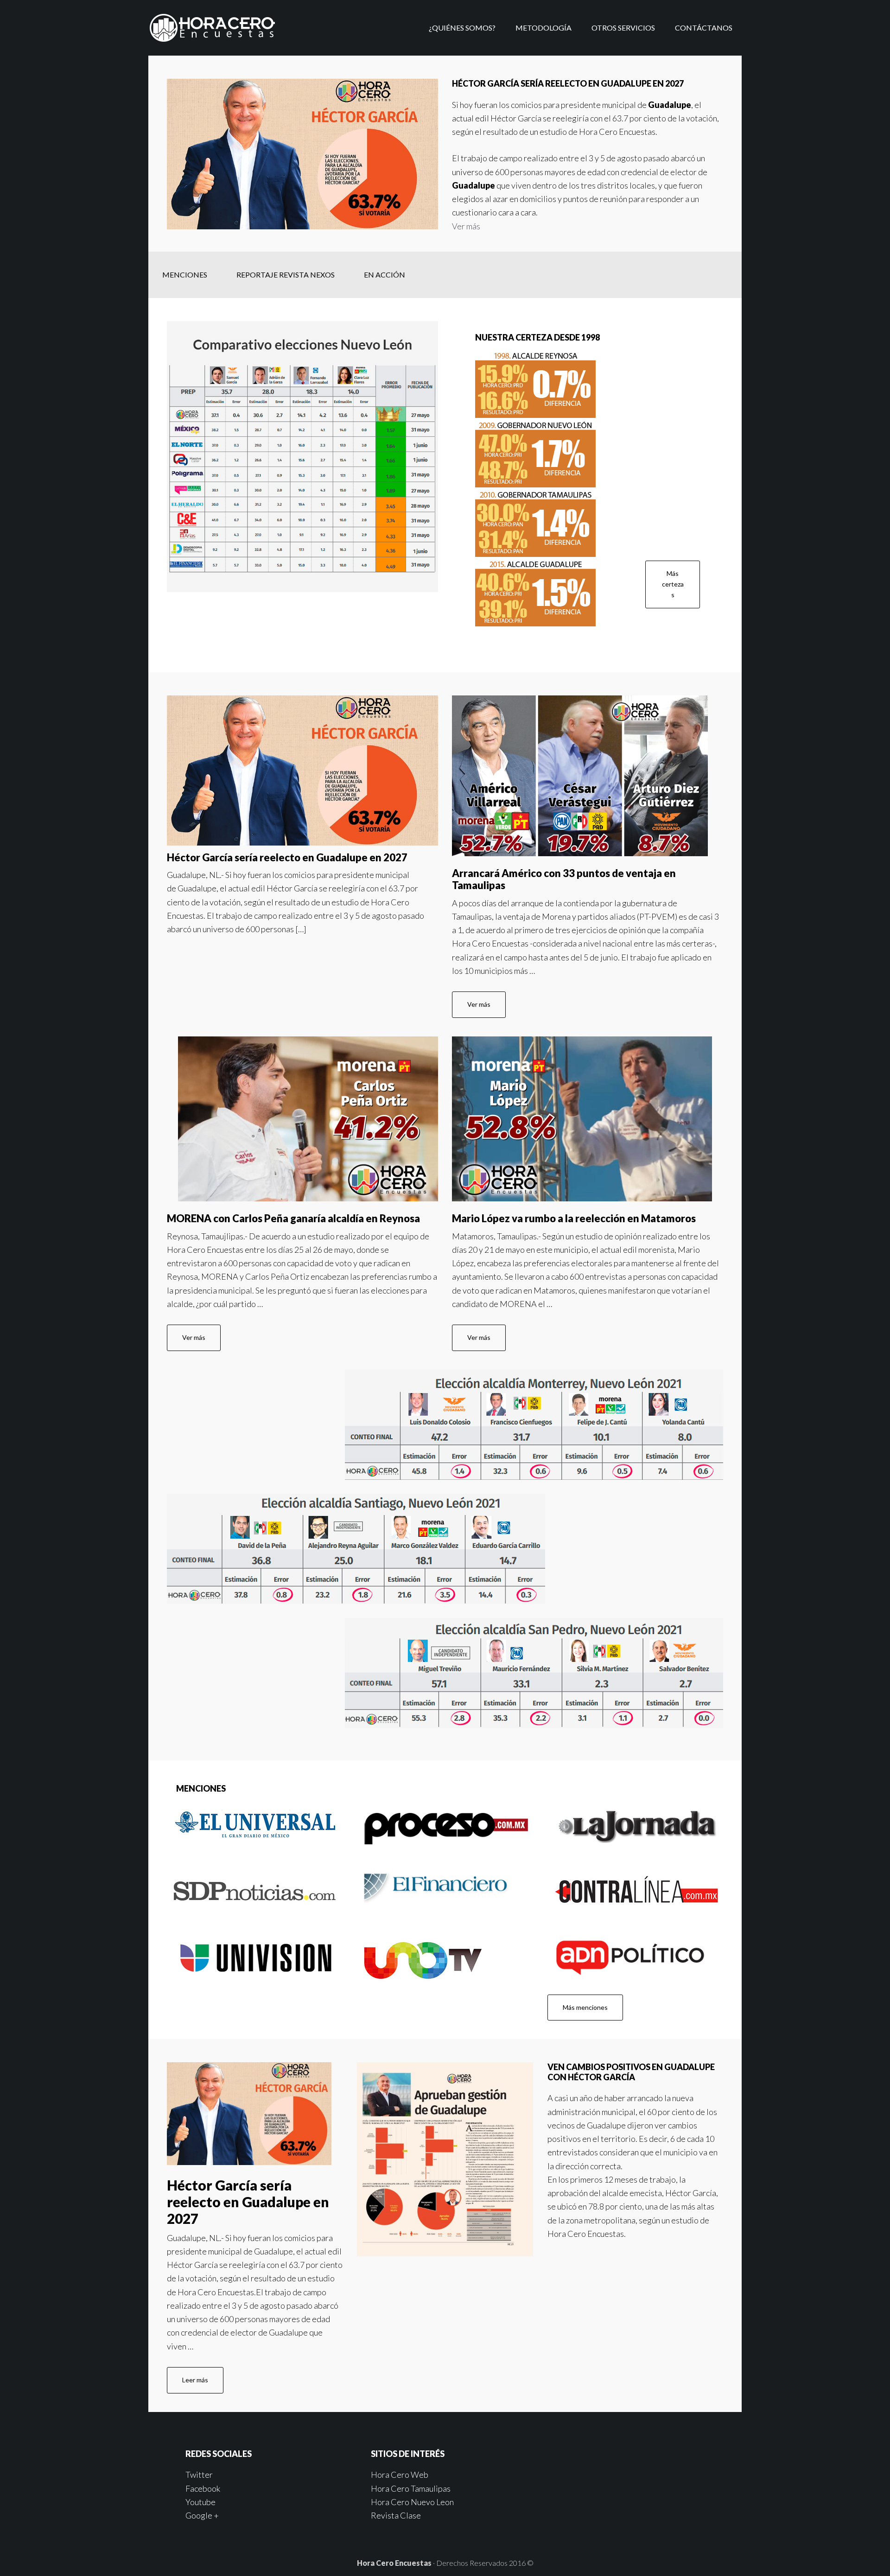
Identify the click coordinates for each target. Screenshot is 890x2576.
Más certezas (673, 584)
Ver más (466, 226)
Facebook (203, 2488)
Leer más (195, 2380)
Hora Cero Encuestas (222, 28)
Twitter (199, 2475)
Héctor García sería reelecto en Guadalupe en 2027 (287, 857)
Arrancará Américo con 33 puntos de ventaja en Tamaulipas (564, 879)
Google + (202, 2515)
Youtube (200, 2502)
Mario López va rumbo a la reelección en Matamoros (574, 1218)
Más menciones (585, 2007)
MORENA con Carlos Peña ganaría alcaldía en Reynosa (293, 1218)
